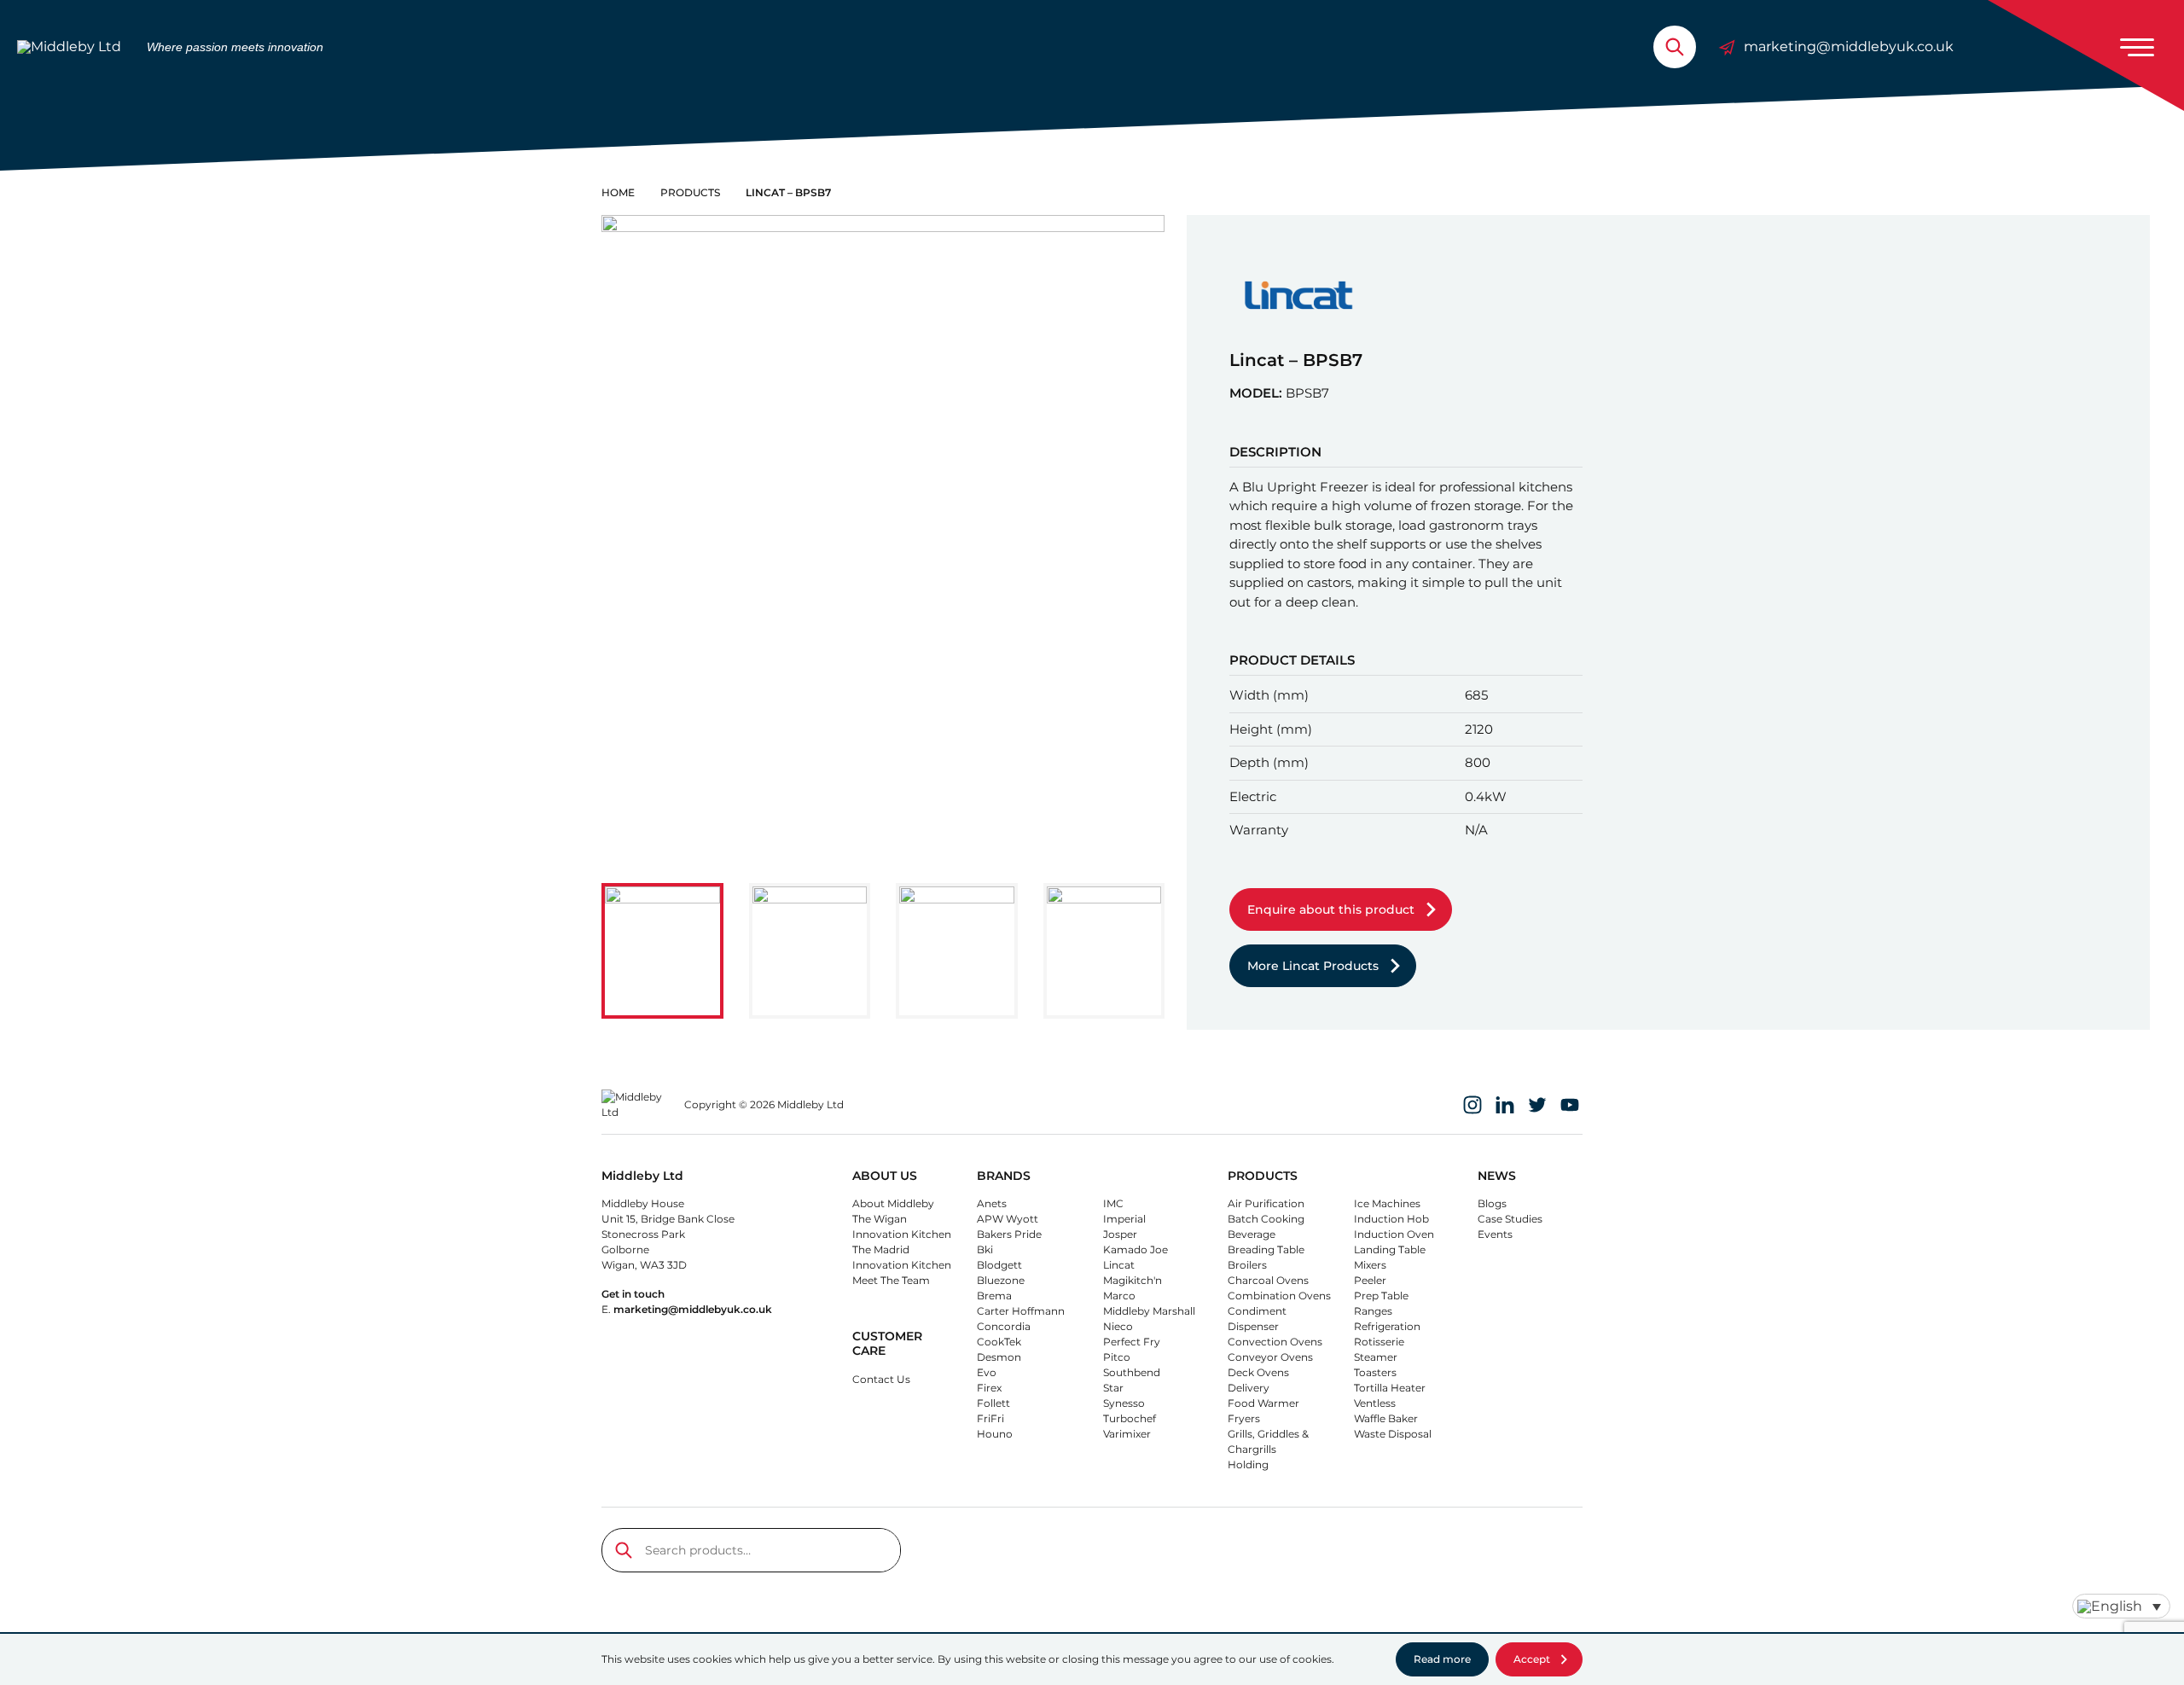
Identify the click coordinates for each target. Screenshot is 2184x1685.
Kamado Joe (1136, 1249)
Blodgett (999, 1265)
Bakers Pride (1009, 1234)
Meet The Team (891, 1280)
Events (1495, 1234)
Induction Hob (1391, 1219)
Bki (985, 1249)
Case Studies (1510, 1219)
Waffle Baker (1386, 1418)
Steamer (1376, 1357)
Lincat (1119, 1265)
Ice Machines (1387, 1203)
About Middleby (893, 1203)
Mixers (1370, 1265)
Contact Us (881, 1379)
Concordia (1004, 1326)
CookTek (999, 1342)
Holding (1248, 1464)
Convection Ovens (1275, 1342)
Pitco (1117, 1357)
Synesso (1124, 1403)
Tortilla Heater (1390, 1388)
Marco (1119, 1296)
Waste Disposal (1393, 1434)
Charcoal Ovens (1268, 1280)
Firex (989, 1388)
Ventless (1375, 1403)
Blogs (1492, 1203)
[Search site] (1675, 47)
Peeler (1370, 1280)
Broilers (1247, 1265)
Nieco (1118, 1326)
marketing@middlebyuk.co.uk (1849, 46)
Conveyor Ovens (1270, 1357)
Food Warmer (1263, 1403)
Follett (993, 1403)
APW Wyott (1008, 1219)
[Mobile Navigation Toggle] (2137, 47)
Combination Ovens (1279, 1296)
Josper (1120, 1234)
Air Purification (1266, 1203)
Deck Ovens (1258, 1372)
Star (1113, 1388)
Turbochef (1130, 1418)
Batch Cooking (1266, 1219)
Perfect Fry (1132, 1342)
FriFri (990, 1418)
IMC (1113, 1203)
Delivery (1249, 1388)
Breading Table (1266, 1249)
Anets (992, 1203)
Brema (994, 1296)
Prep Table (1381, 1296)
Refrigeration (1387, 1326)
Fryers (1244, 1418)
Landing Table (1390, 1249)
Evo (987, 1372)
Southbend (1132, 1372)
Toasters (1375, 1372)
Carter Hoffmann (1021, 1311)
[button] (662, 951)
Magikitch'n (1133, 1280)
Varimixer (1127, 1434)
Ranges (1373, 1311)
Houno (995, 1434)
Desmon (999, 1357)
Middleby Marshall (1149, 1311)
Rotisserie (1379, 1342)
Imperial (1124, 1219)
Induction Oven (1394, 1234)
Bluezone (1001, 1280)
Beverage (1252, 1234)
